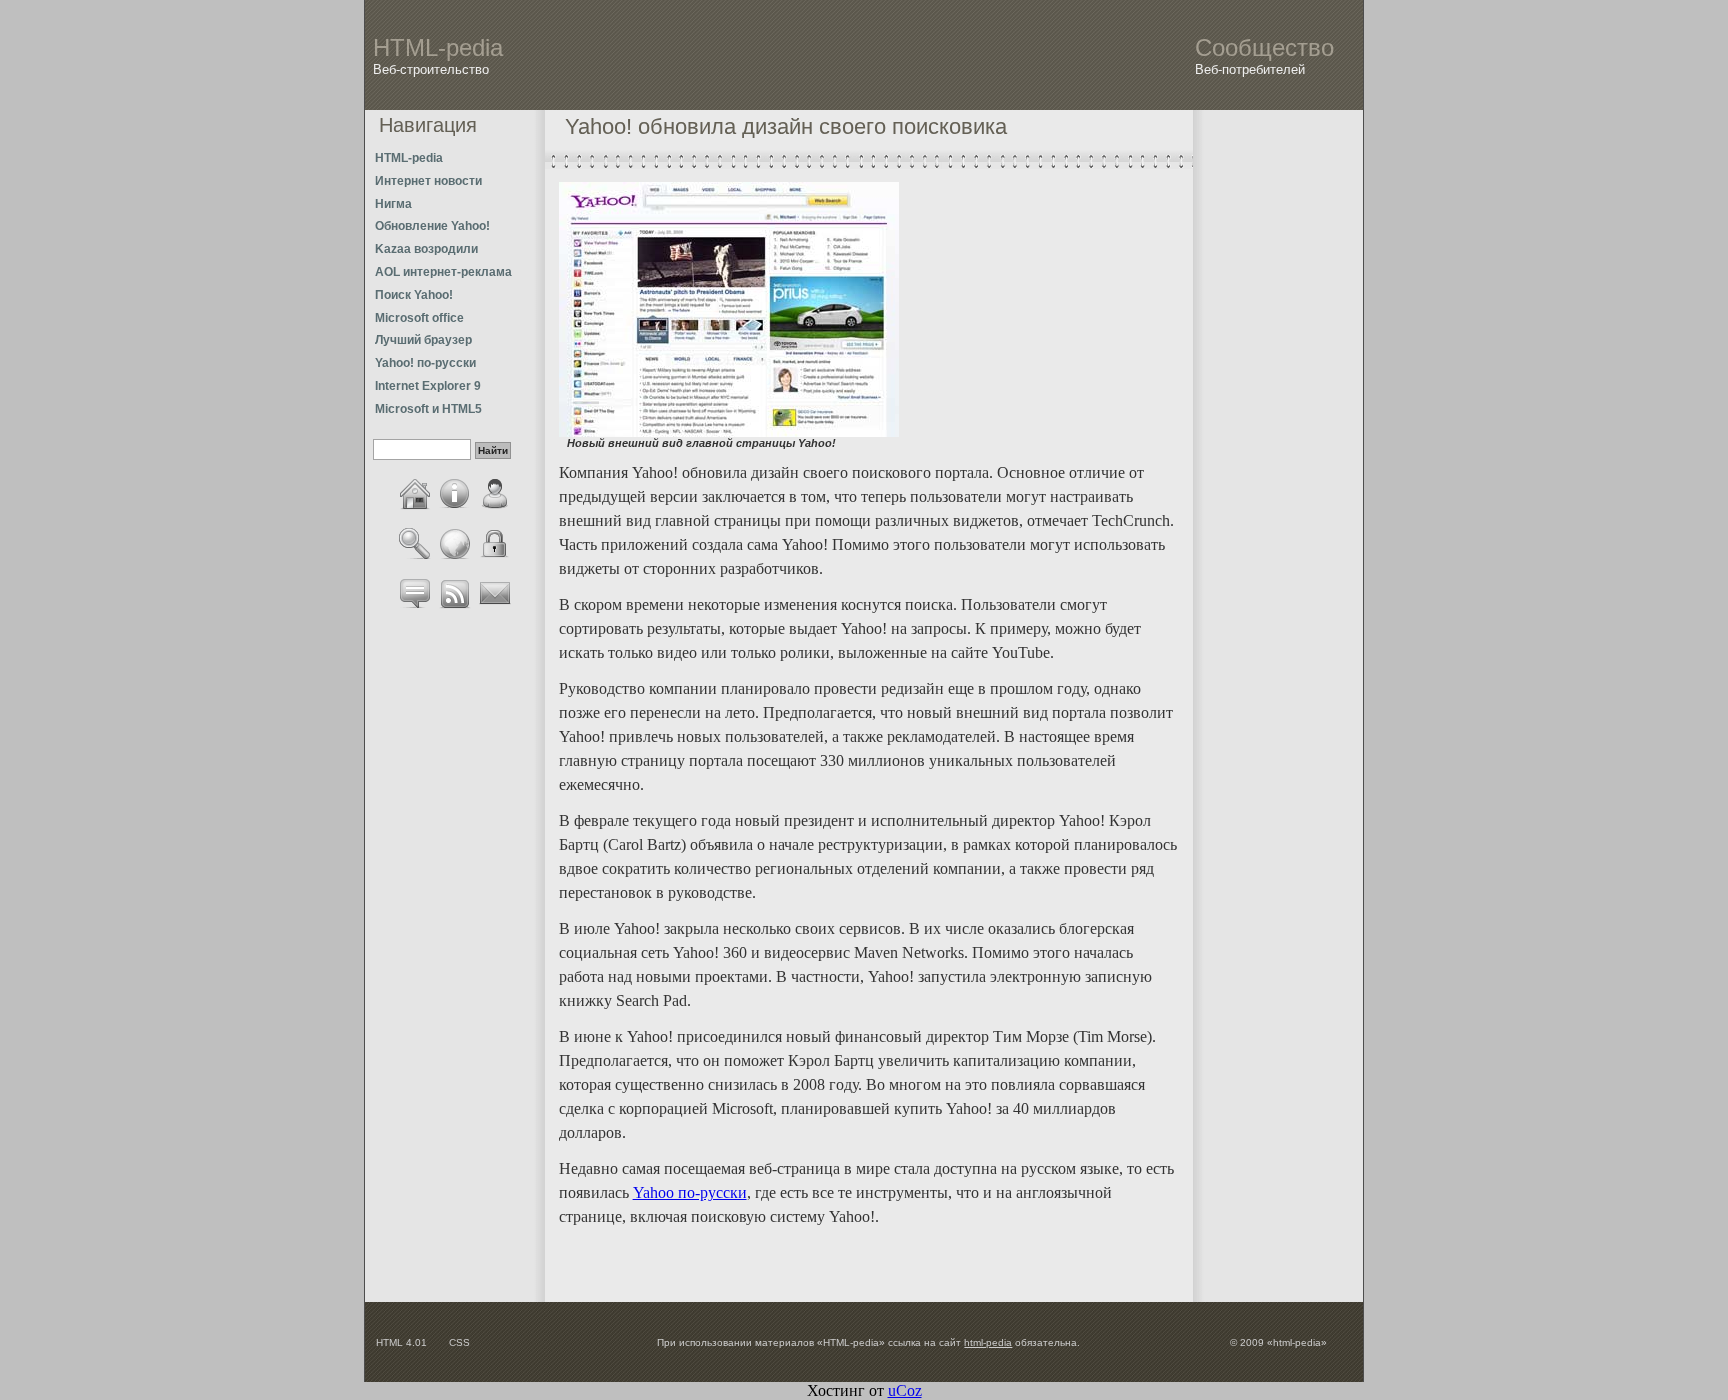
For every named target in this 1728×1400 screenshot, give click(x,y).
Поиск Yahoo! (414, 295)
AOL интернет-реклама (443, 272)
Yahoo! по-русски (425, 363)
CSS (459, 1342)
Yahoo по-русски (690, 1192)
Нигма (393, 204)
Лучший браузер (423, 340)
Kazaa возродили (426, 249)
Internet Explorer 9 (428, 386)
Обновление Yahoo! (432, 226)
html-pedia (988, 1342)
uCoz (905, 1390)
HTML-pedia (409, 158)
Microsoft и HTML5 (428, 409)
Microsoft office (419, 318)
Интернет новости (428, 181)
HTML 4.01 (401, 1342)
